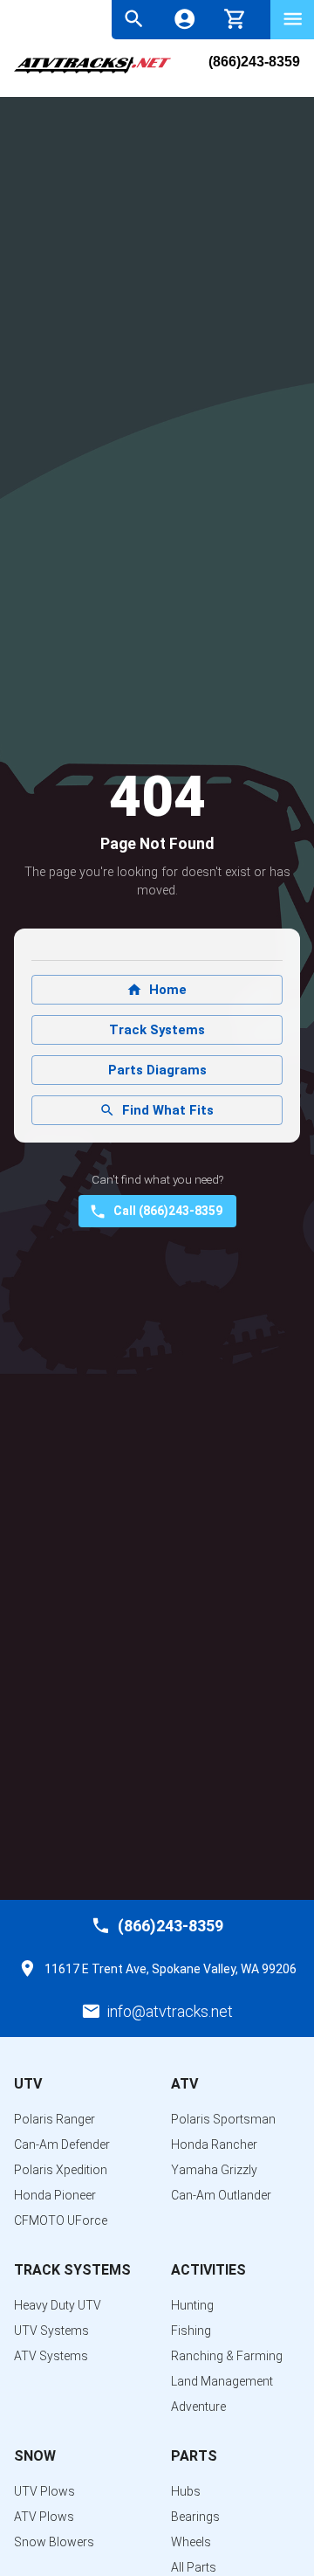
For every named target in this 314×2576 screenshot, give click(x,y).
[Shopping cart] (235, 17)
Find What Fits (168, 1110)
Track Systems (157, 1030)
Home (168, 990)
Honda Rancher (214, 2144)
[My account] (184, 19)
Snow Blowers (54, 2542)
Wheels (191, 2542)
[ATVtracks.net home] (92, 71)
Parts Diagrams (157, 1070)
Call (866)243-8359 (168, 1211)
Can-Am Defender (62, 2144)
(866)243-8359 (254, 62)
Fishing (191, 2331)
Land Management (222, 2381)
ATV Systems (51, 2356)
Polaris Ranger (55, 2119)
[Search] (134, 19)
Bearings (195, 2517)
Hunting (192, 2305)
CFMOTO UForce (61, 2220)
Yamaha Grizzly (214, 2170)
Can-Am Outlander (221, 2195)
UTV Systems (51, 2331)
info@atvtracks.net (170, 2011)
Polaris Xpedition (61, 2170)
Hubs (186, 2491)
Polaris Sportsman (223, 2119)
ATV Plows (44, 2517)
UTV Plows (44, 2491)
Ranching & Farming (227, 2356)
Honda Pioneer (55, 2195)
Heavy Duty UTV (58, 2305)
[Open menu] (293, 19)
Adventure (198, 2407)
